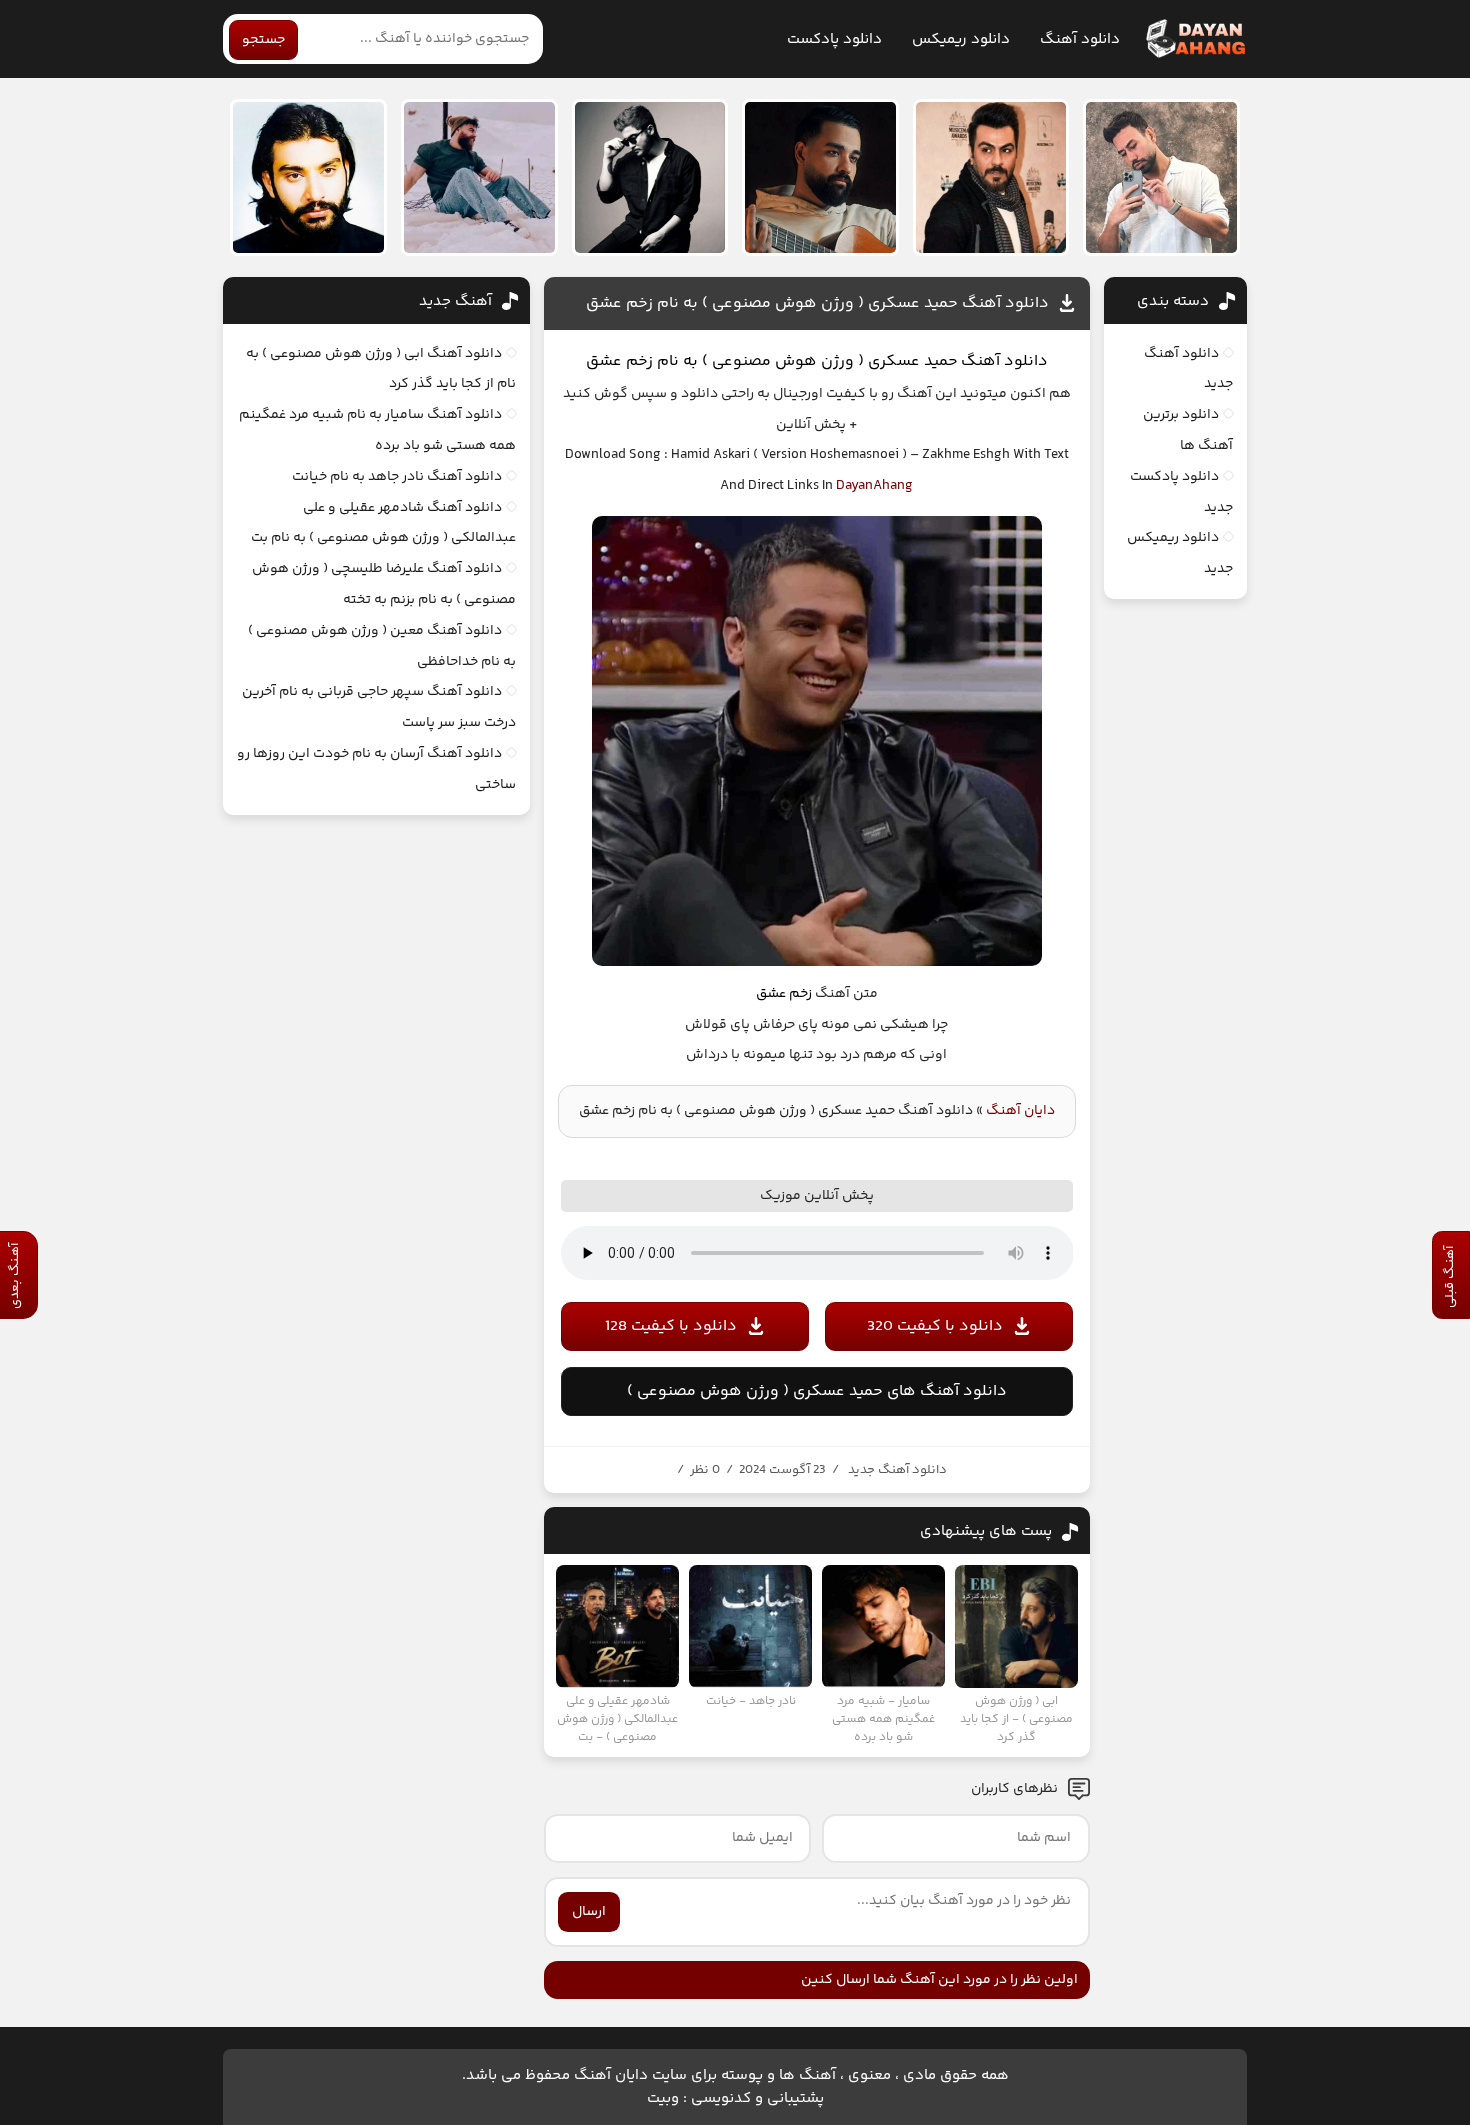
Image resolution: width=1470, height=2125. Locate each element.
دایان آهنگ (1020, 1111)
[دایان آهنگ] (1194, 39)
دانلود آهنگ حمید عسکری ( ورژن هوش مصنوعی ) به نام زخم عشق (817, 303)
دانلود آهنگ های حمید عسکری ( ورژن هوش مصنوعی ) (817, 1391)
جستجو (263, 40)
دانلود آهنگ (1080, 39)
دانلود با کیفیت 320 (935, 1326)
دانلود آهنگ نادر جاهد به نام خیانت (397, 477)
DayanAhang (874, 486)
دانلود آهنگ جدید (897, 1470)
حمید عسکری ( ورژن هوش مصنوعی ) (830, 361)
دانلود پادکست (834, 39)
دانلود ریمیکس (961, 39)
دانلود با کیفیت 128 (671, 1326)
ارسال (589, 1912)
